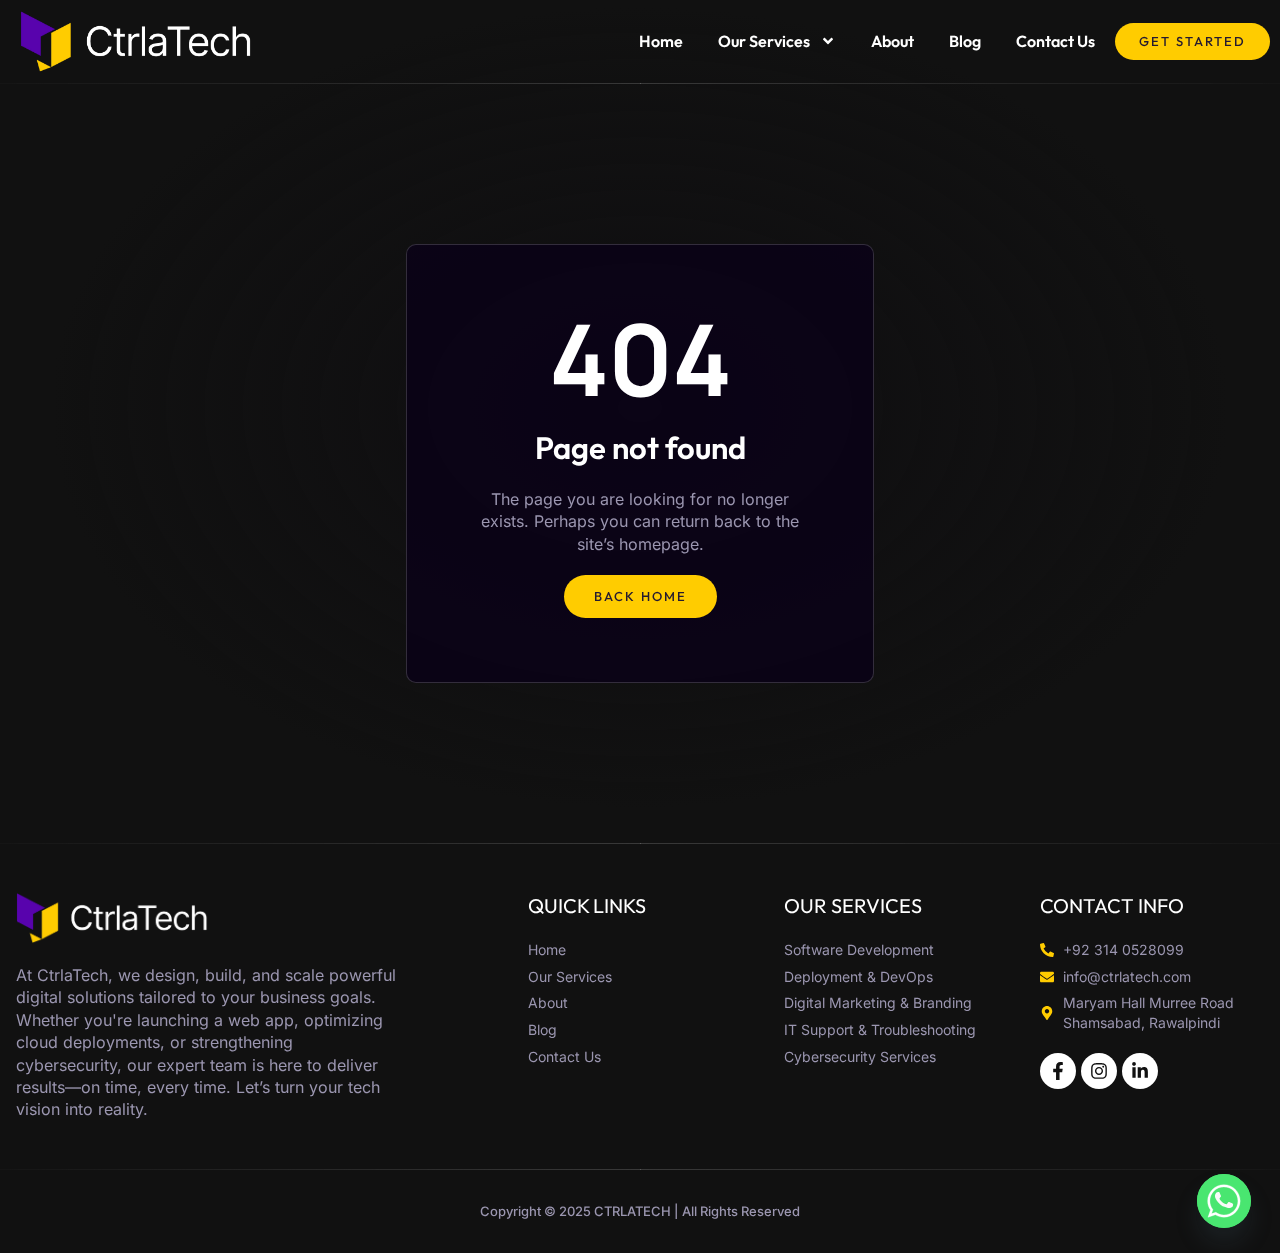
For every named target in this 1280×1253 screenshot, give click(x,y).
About (892, 41)
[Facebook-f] (1058, 1071)
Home (661, 41)
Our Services (764, 41)
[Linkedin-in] (1140, 1071)
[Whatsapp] (1224, 1201)
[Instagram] (1099, 1071)
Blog (965, 41)
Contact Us (1055, 41)
